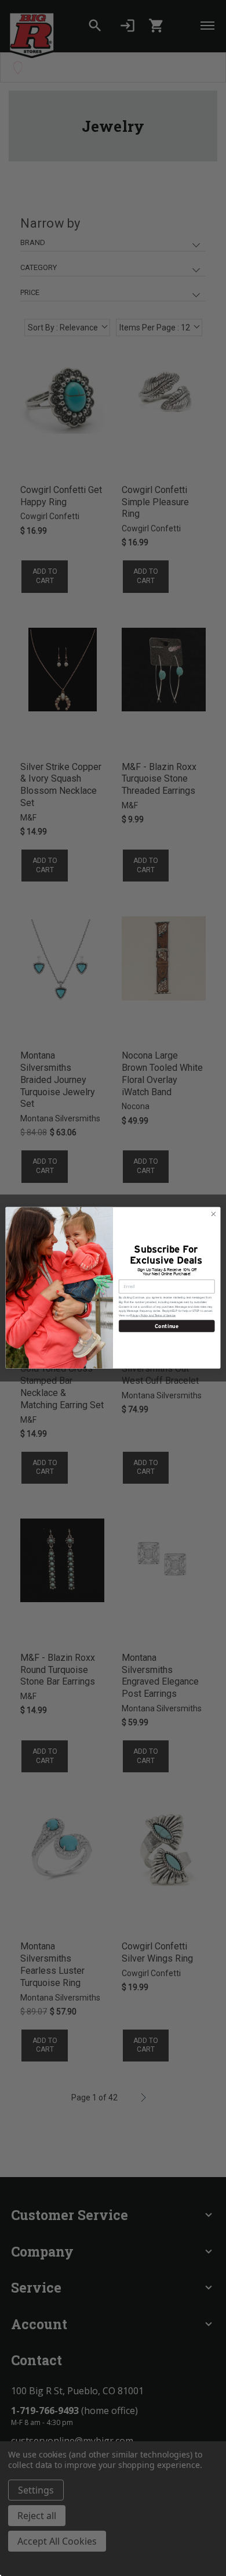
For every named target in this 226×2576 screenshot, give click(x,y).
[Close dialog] (214, 1215)
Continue (167, 1326)
